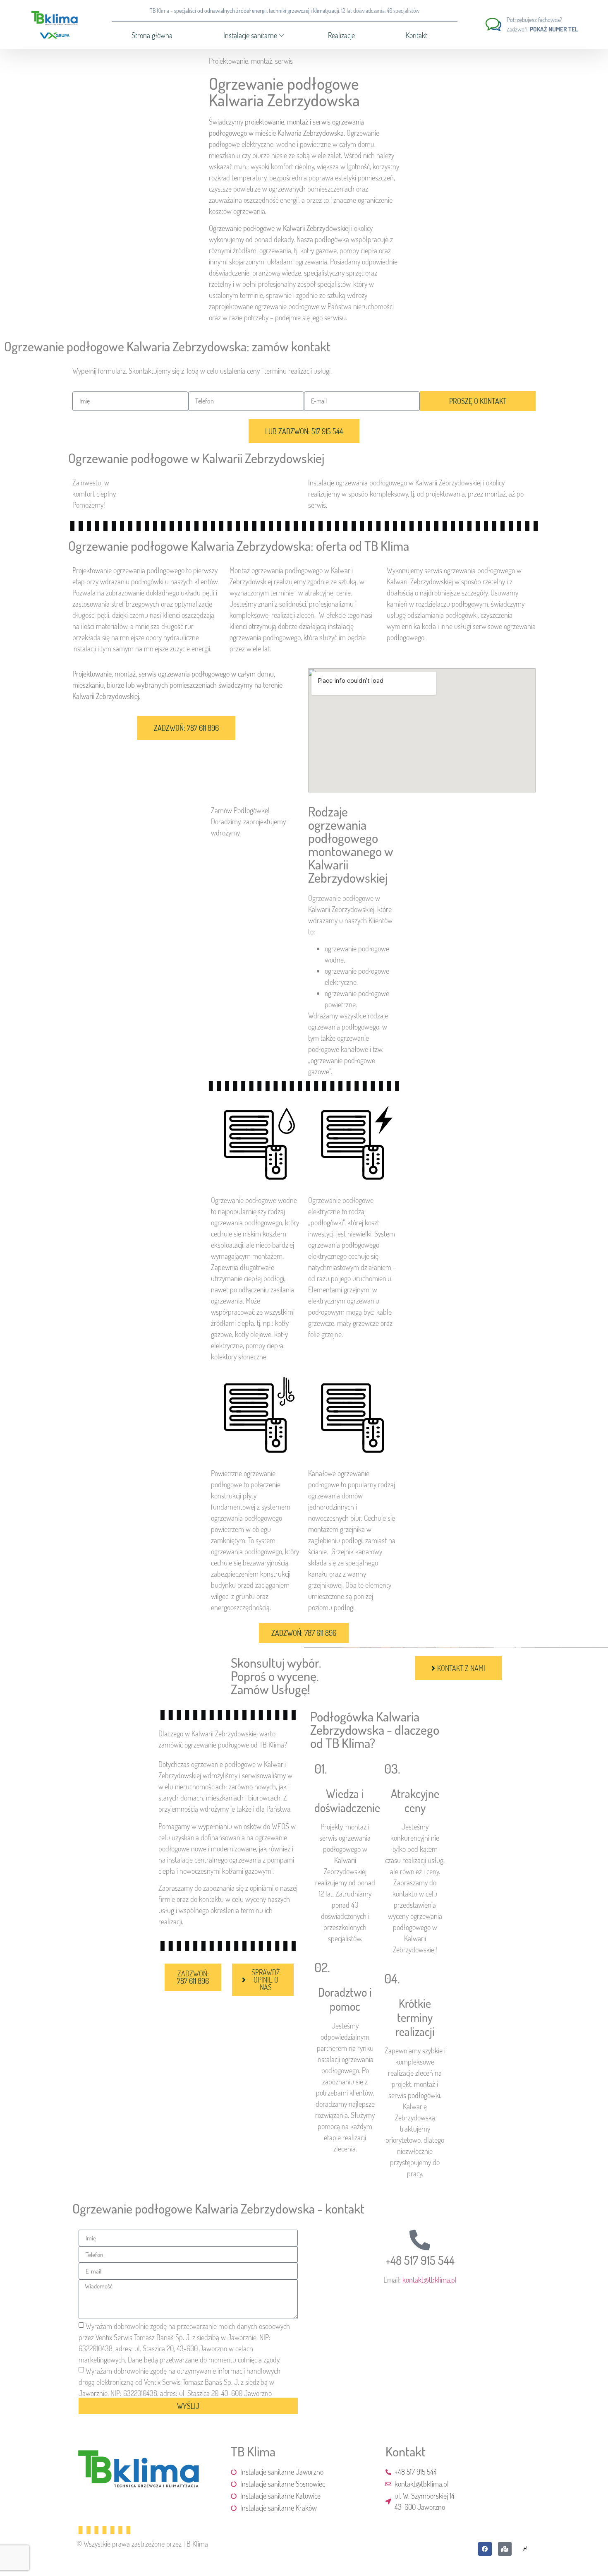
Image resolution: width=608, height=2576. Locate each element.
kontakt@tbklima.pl (430, 2280)
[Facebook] (485, 2549)
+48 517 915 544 (420, 2260)
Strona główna (152, 35)
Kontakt (417, 35)
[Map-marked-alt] (505, 2549)
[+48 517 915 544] (420, 2240)
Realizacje (341, 35)
